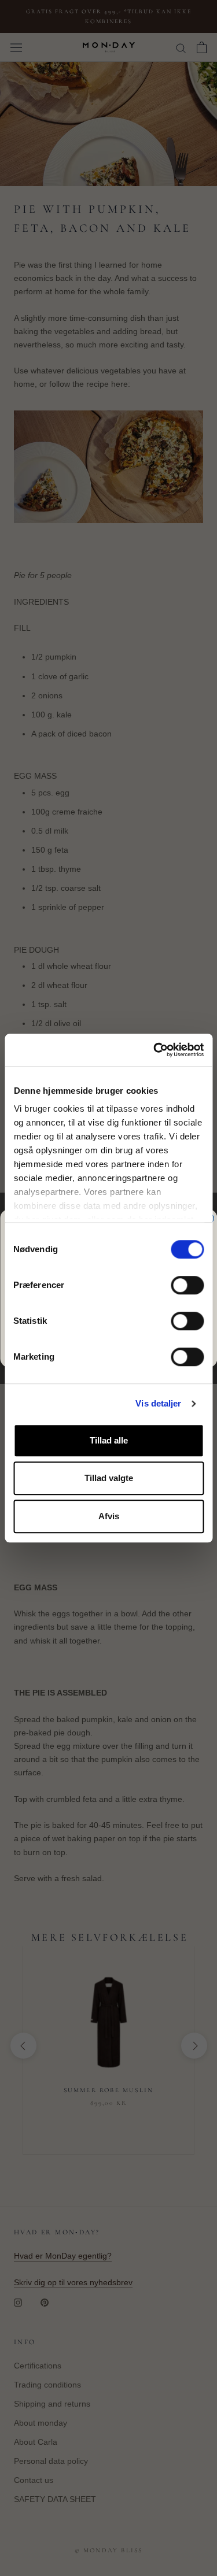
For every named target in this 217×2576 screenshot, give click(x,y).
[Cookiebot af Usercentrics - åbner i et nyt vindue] (155, 1050)
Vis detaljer (158, 1403)
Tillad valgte (109, 1478)
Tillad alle (109, 1440)
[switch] (187, 1285)
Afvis (109, 1516)
